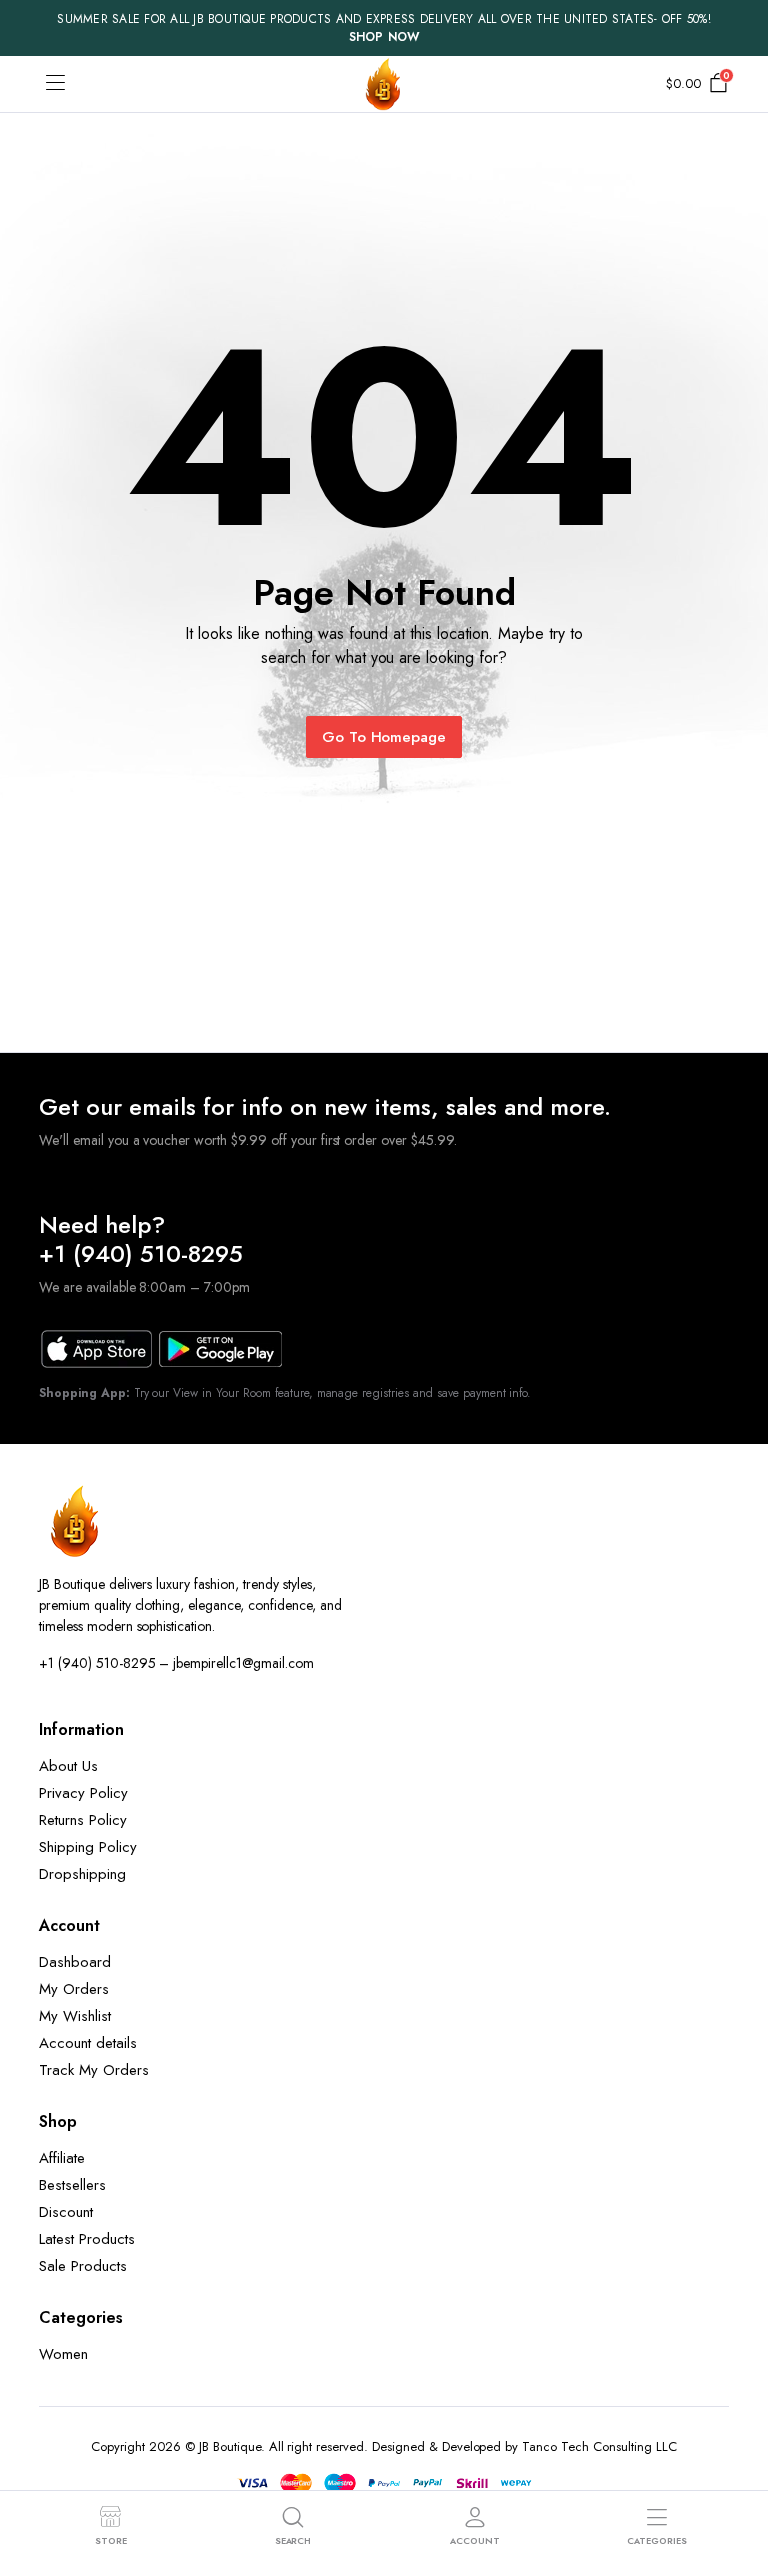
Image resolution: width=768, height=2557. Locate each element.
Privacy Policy (83, 1793)
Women (63, 2354)
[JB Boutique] (384, 84)
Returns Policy (83, 1820)
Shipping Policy (88, 1847)
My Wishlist (75, 2016)
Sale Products (83, 2266)
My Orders (74, 1989)
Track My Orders (94, 2070)
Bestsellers (72, 2185)
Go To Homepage (384, 737)
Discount (66, 2212)
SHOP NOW (384, 37)
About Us (68, 1766)
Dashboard (75, 1962)
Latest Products (87, 2239)
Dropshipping (82, 1874)
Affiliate (62, 2158)
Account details (88, 2043)
